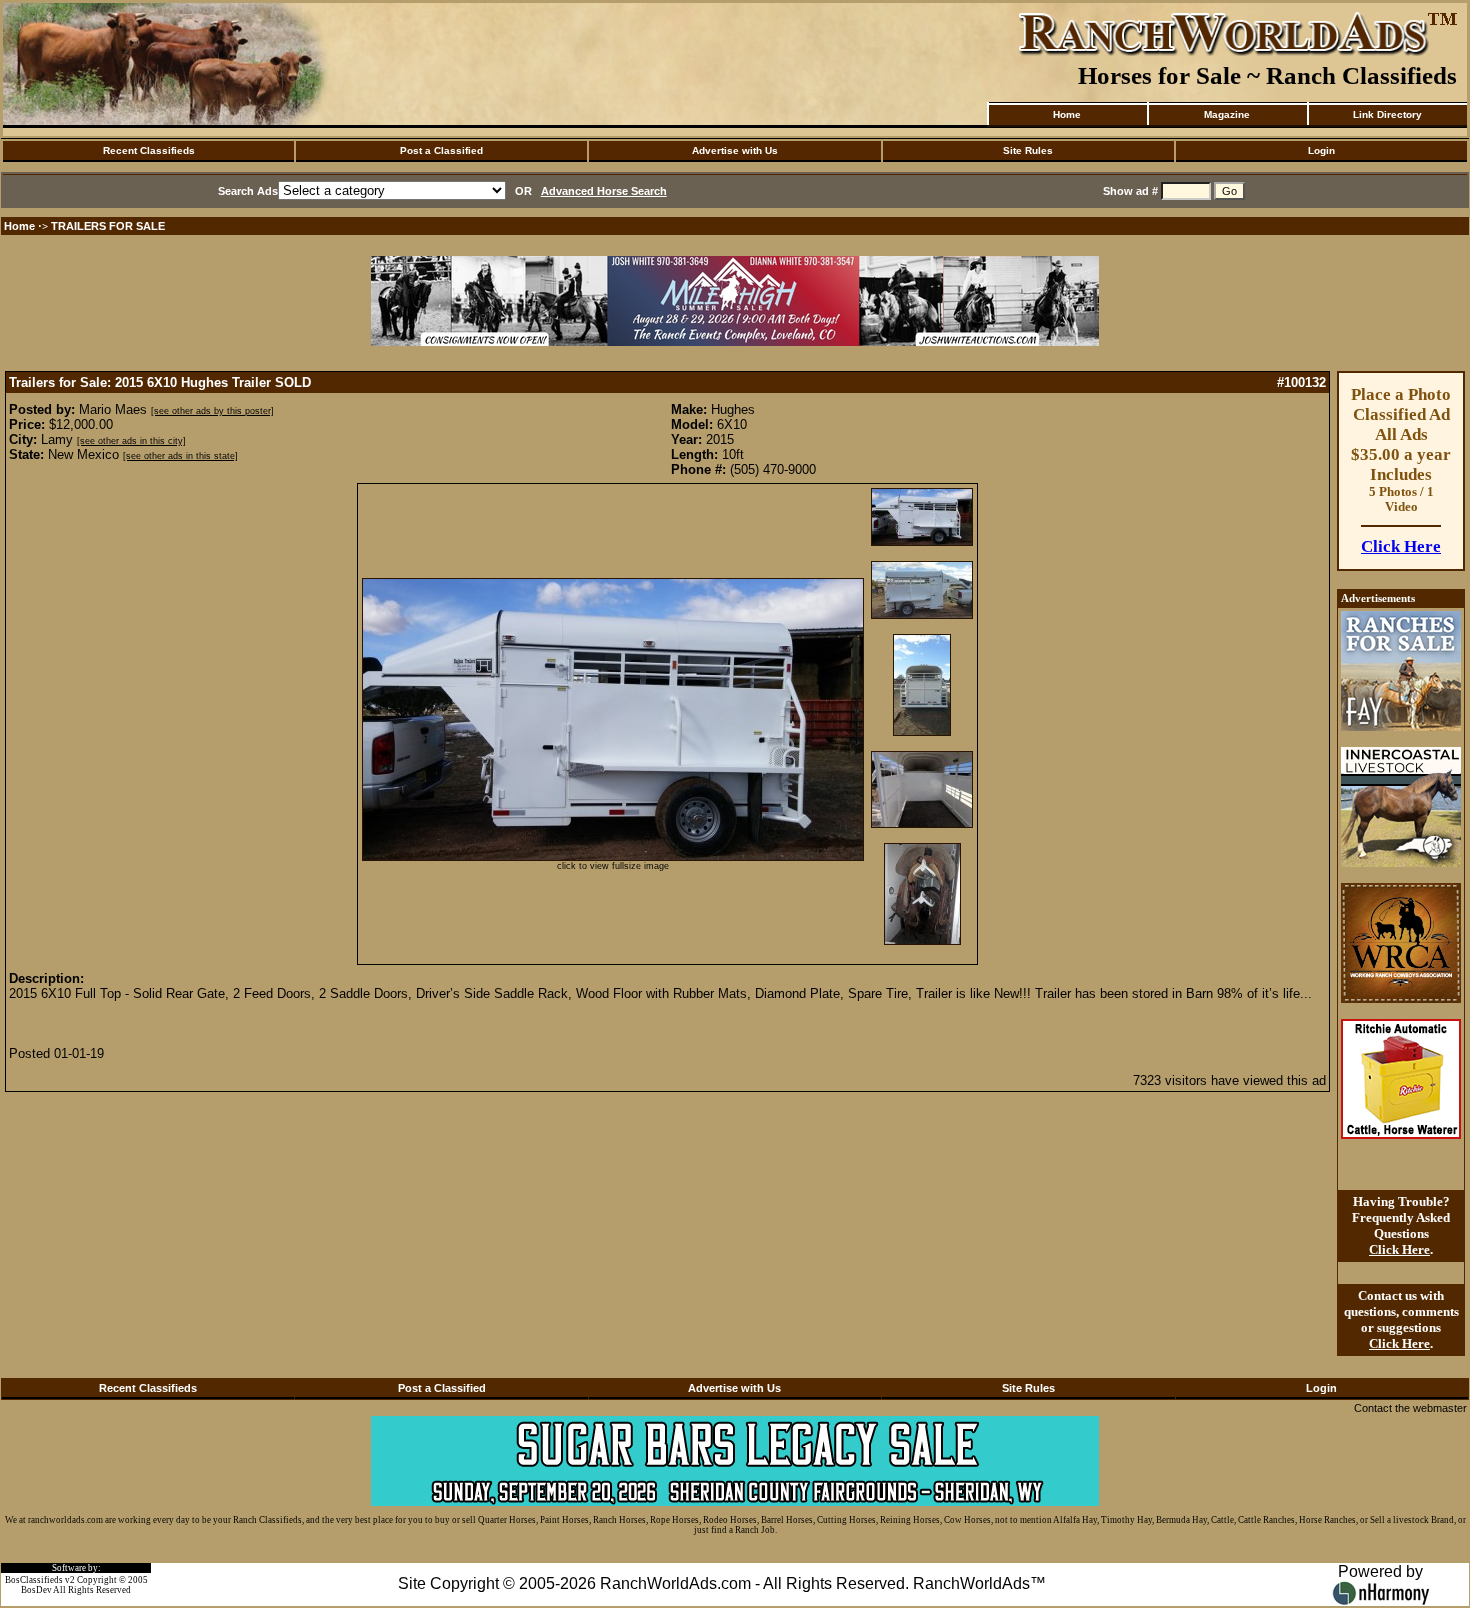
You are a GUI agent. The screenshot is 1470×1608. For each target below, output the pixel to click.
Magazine (1227, 114)
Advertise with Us (735, 150)
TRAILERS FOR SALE (108, 226)
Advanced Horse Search (604, 191)
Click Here (1401, 546)
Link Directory (1387, 114)
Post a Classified (441, 150)
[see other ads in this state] (180, 456)
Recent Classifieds (149, 150)
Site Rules (1028, 150)
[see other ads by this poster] (212, 411)
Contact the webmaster (1410, 1408)
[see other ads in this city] (131, 441)
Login (1321, 150)
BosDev (36, 1590)
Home (1067, 114)
